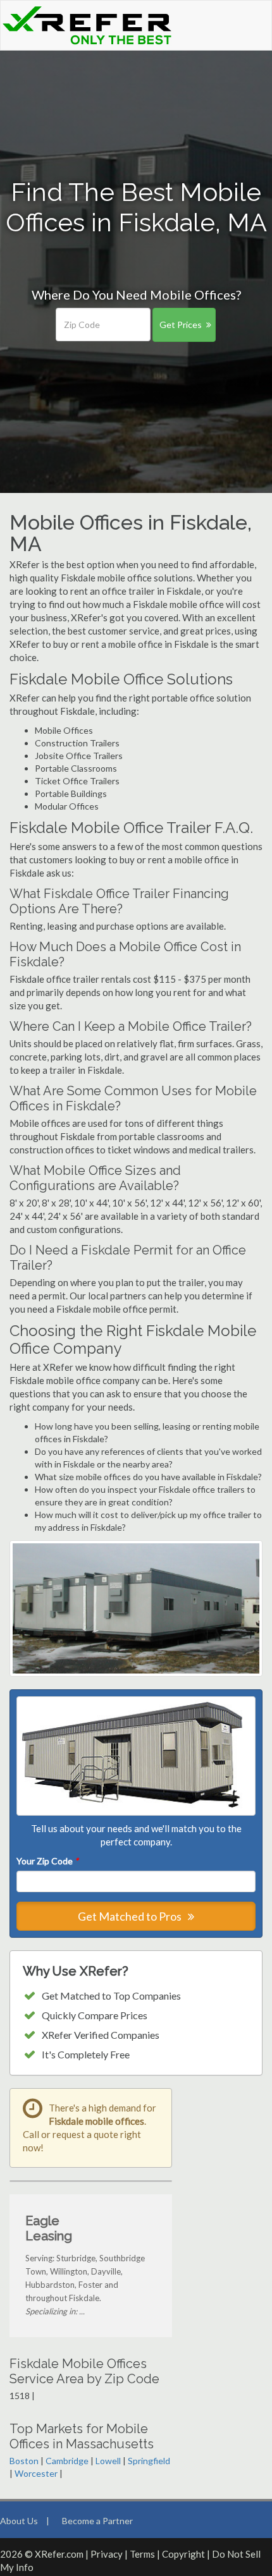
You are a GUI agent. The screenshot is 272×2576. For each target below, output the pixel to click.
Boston (24, 2461)
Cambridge (67, 2461)
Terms (142, 2554)
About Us (19, 2521)
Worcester (36, 2473)
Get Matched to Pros (131, 1916)
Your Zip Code (47, 1861)
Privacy (107, 2554)
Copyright (183, 2554)
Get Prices (181, 325)
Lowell (108, 2461)
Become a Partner (97, 2521)
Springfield (149, 2461)
